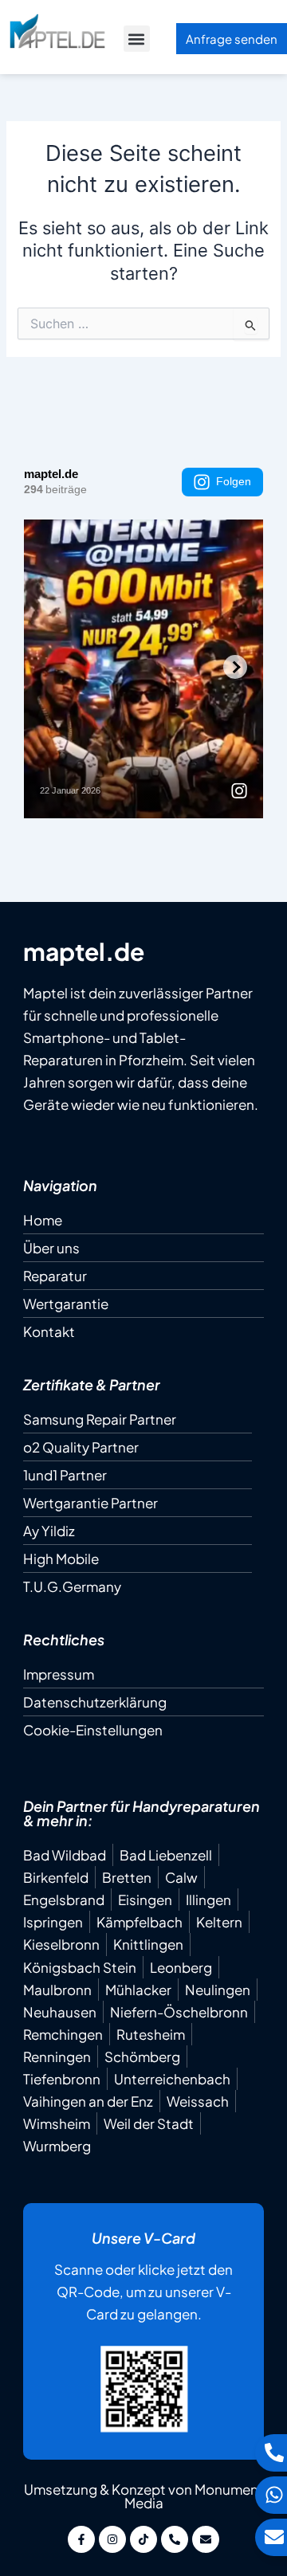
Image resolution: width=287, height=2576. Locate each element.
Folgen (234, 481)
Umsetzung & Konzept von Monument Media (144, 2496)
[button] (137, 39)
